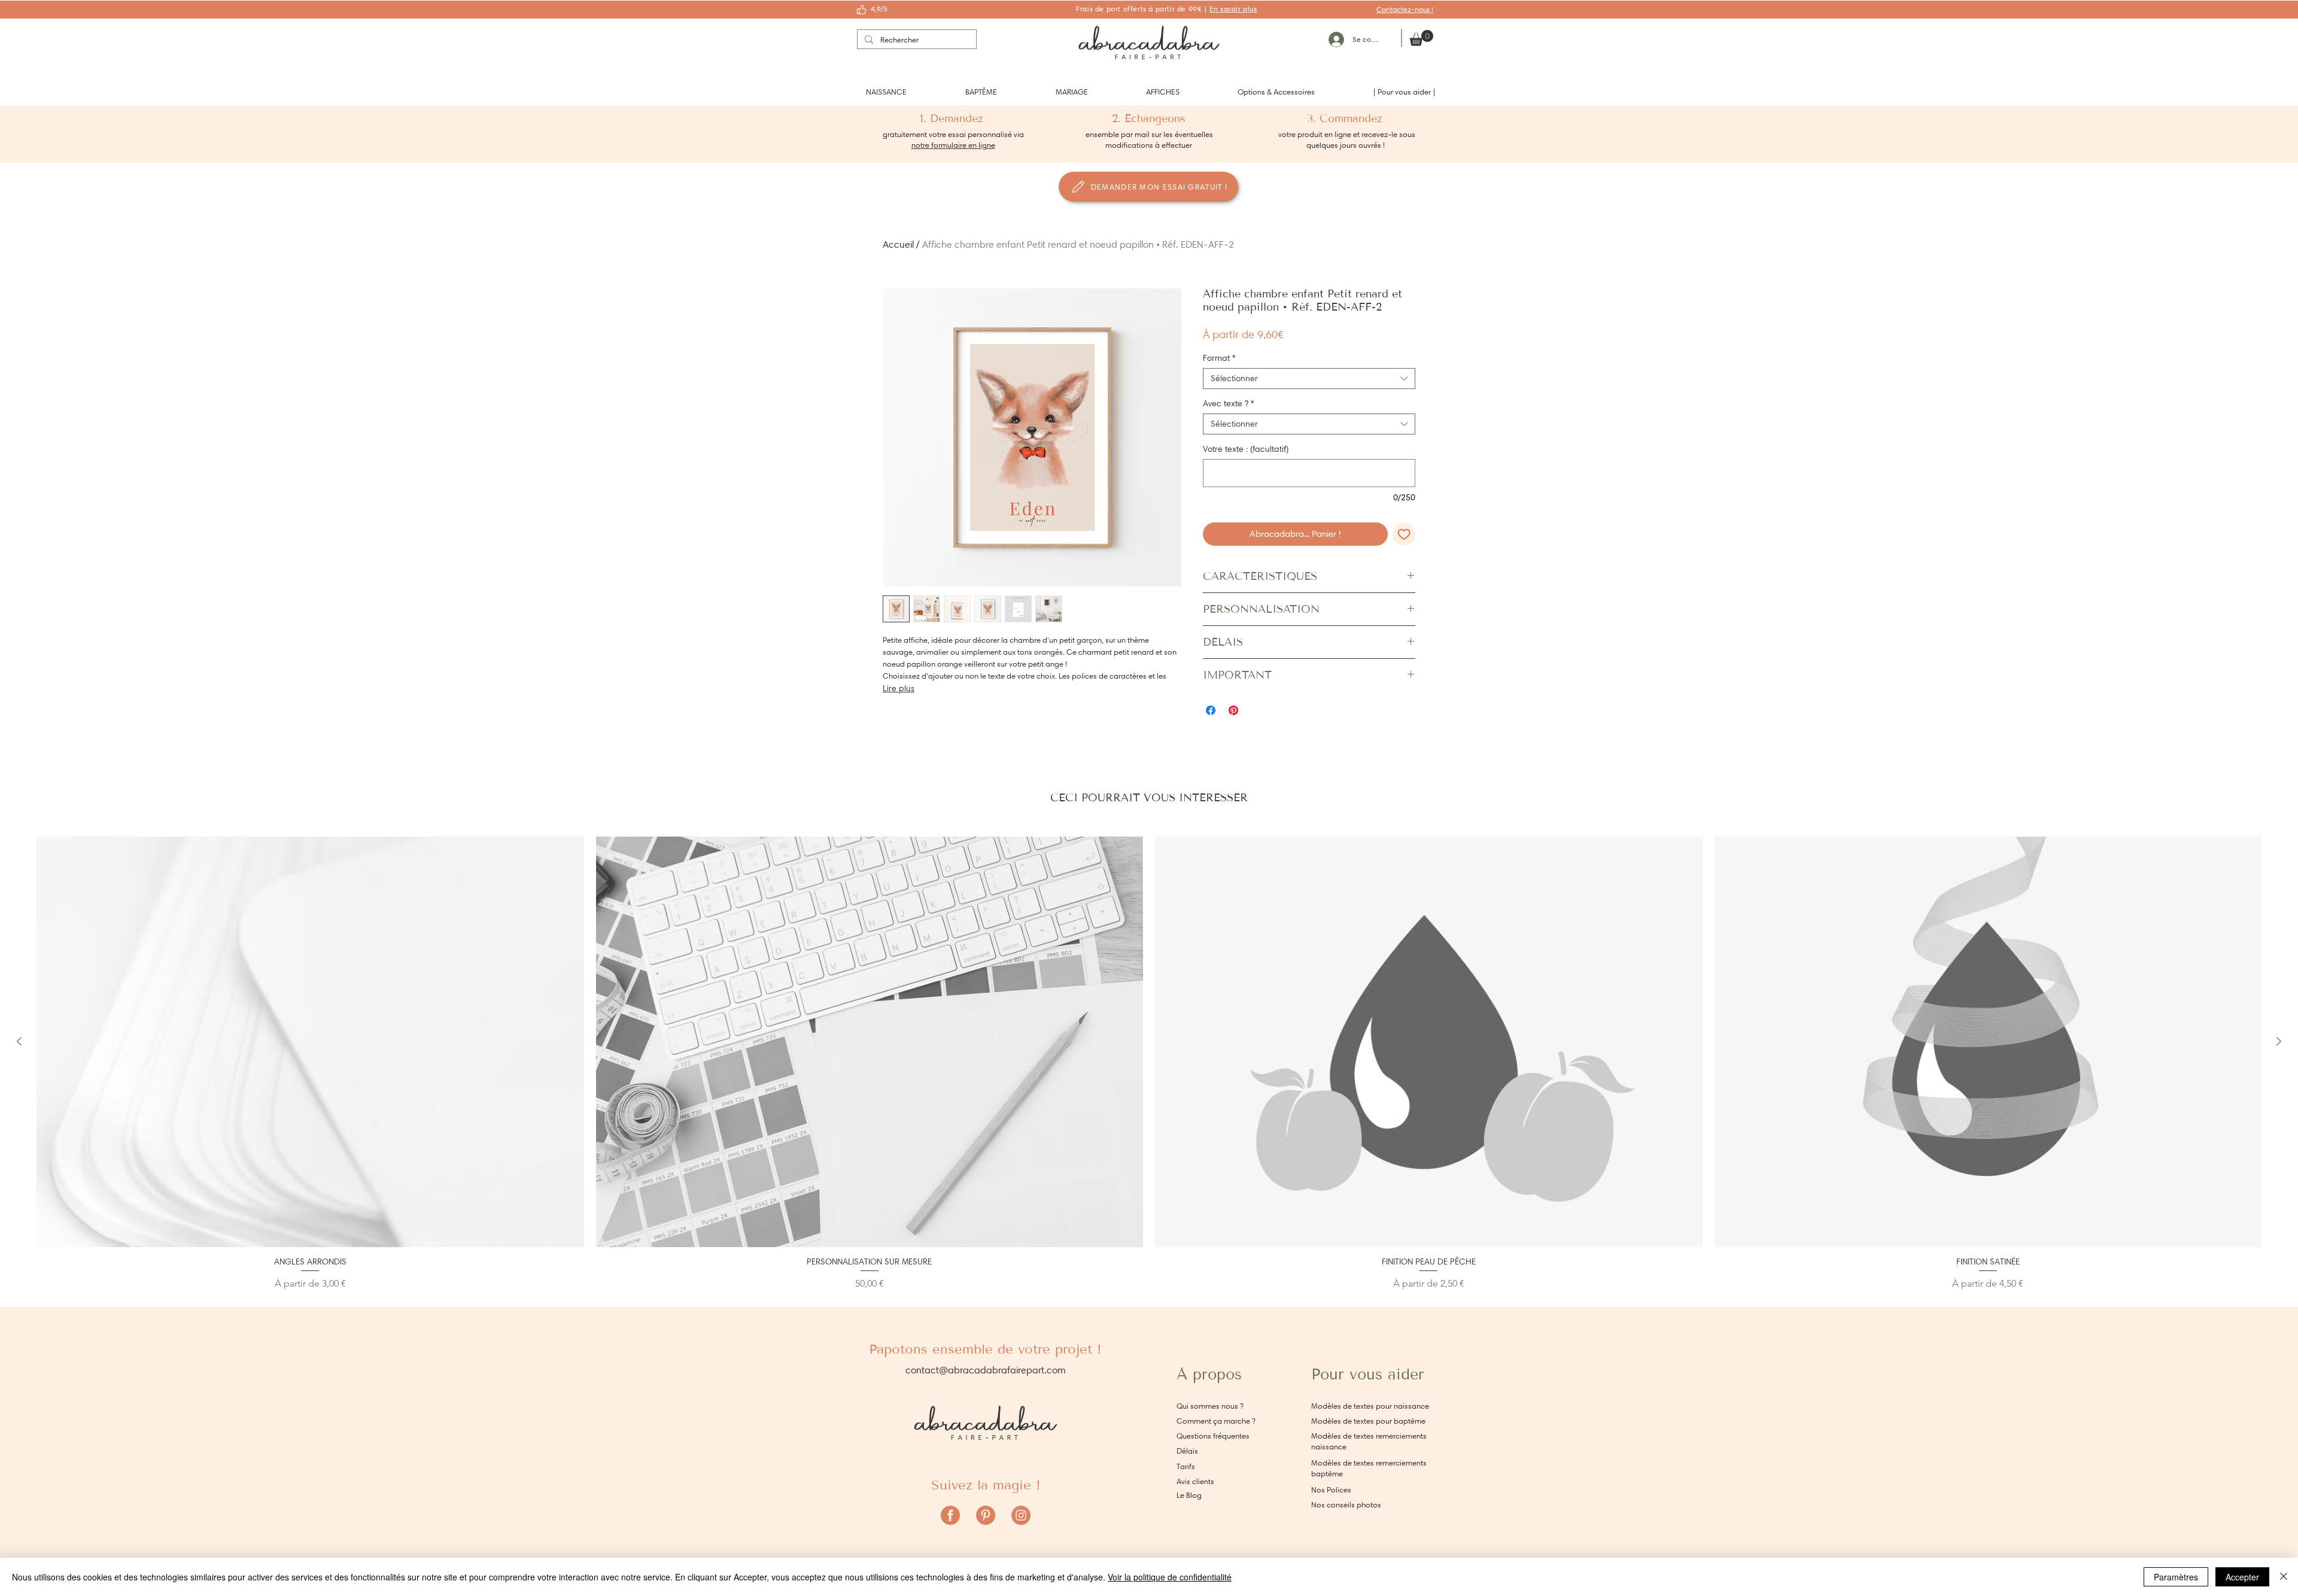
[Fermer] (2284, 1577)
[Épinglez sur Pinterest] (1233, 710)
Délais (1187, 1451)
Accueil (898, 244)
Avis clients (1195, 1481)
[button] (886, 92)
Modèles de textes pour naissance (1370, 1406)
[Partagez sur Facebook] (1211, 710)
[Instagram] (1021, 1515)
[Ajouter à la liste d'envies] (1404, 534)
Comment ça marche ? (1216, 1421)
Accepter (2242, 1577)
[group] (1149, 1064)
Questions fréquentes (1213, 1436)
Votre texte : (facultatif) (1246, 449)
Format (1219, 358)
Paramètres (2176, 1577)
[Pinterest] (986, 1515)
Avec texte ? (1229, 404)
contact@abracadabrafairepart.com (986, 1370)
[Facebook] (950, 1515)
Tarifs (1186, 1466)
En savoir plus (1233, 9)
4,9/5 (879, 9)
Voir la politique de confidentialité (1170, 1577)
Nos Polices (1331, 1490)
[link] (1421, 38)
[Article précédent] (19, 1041)
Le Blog (1189, 1495)
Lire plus (899, 688)
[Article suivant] (2279, 1041)
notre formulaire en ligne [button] (953, 145)
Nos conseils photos (1346, 1505)
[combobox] (1309, 379)
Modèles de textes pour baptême (1368, 1421)
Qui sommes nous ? (1210, 1406)
